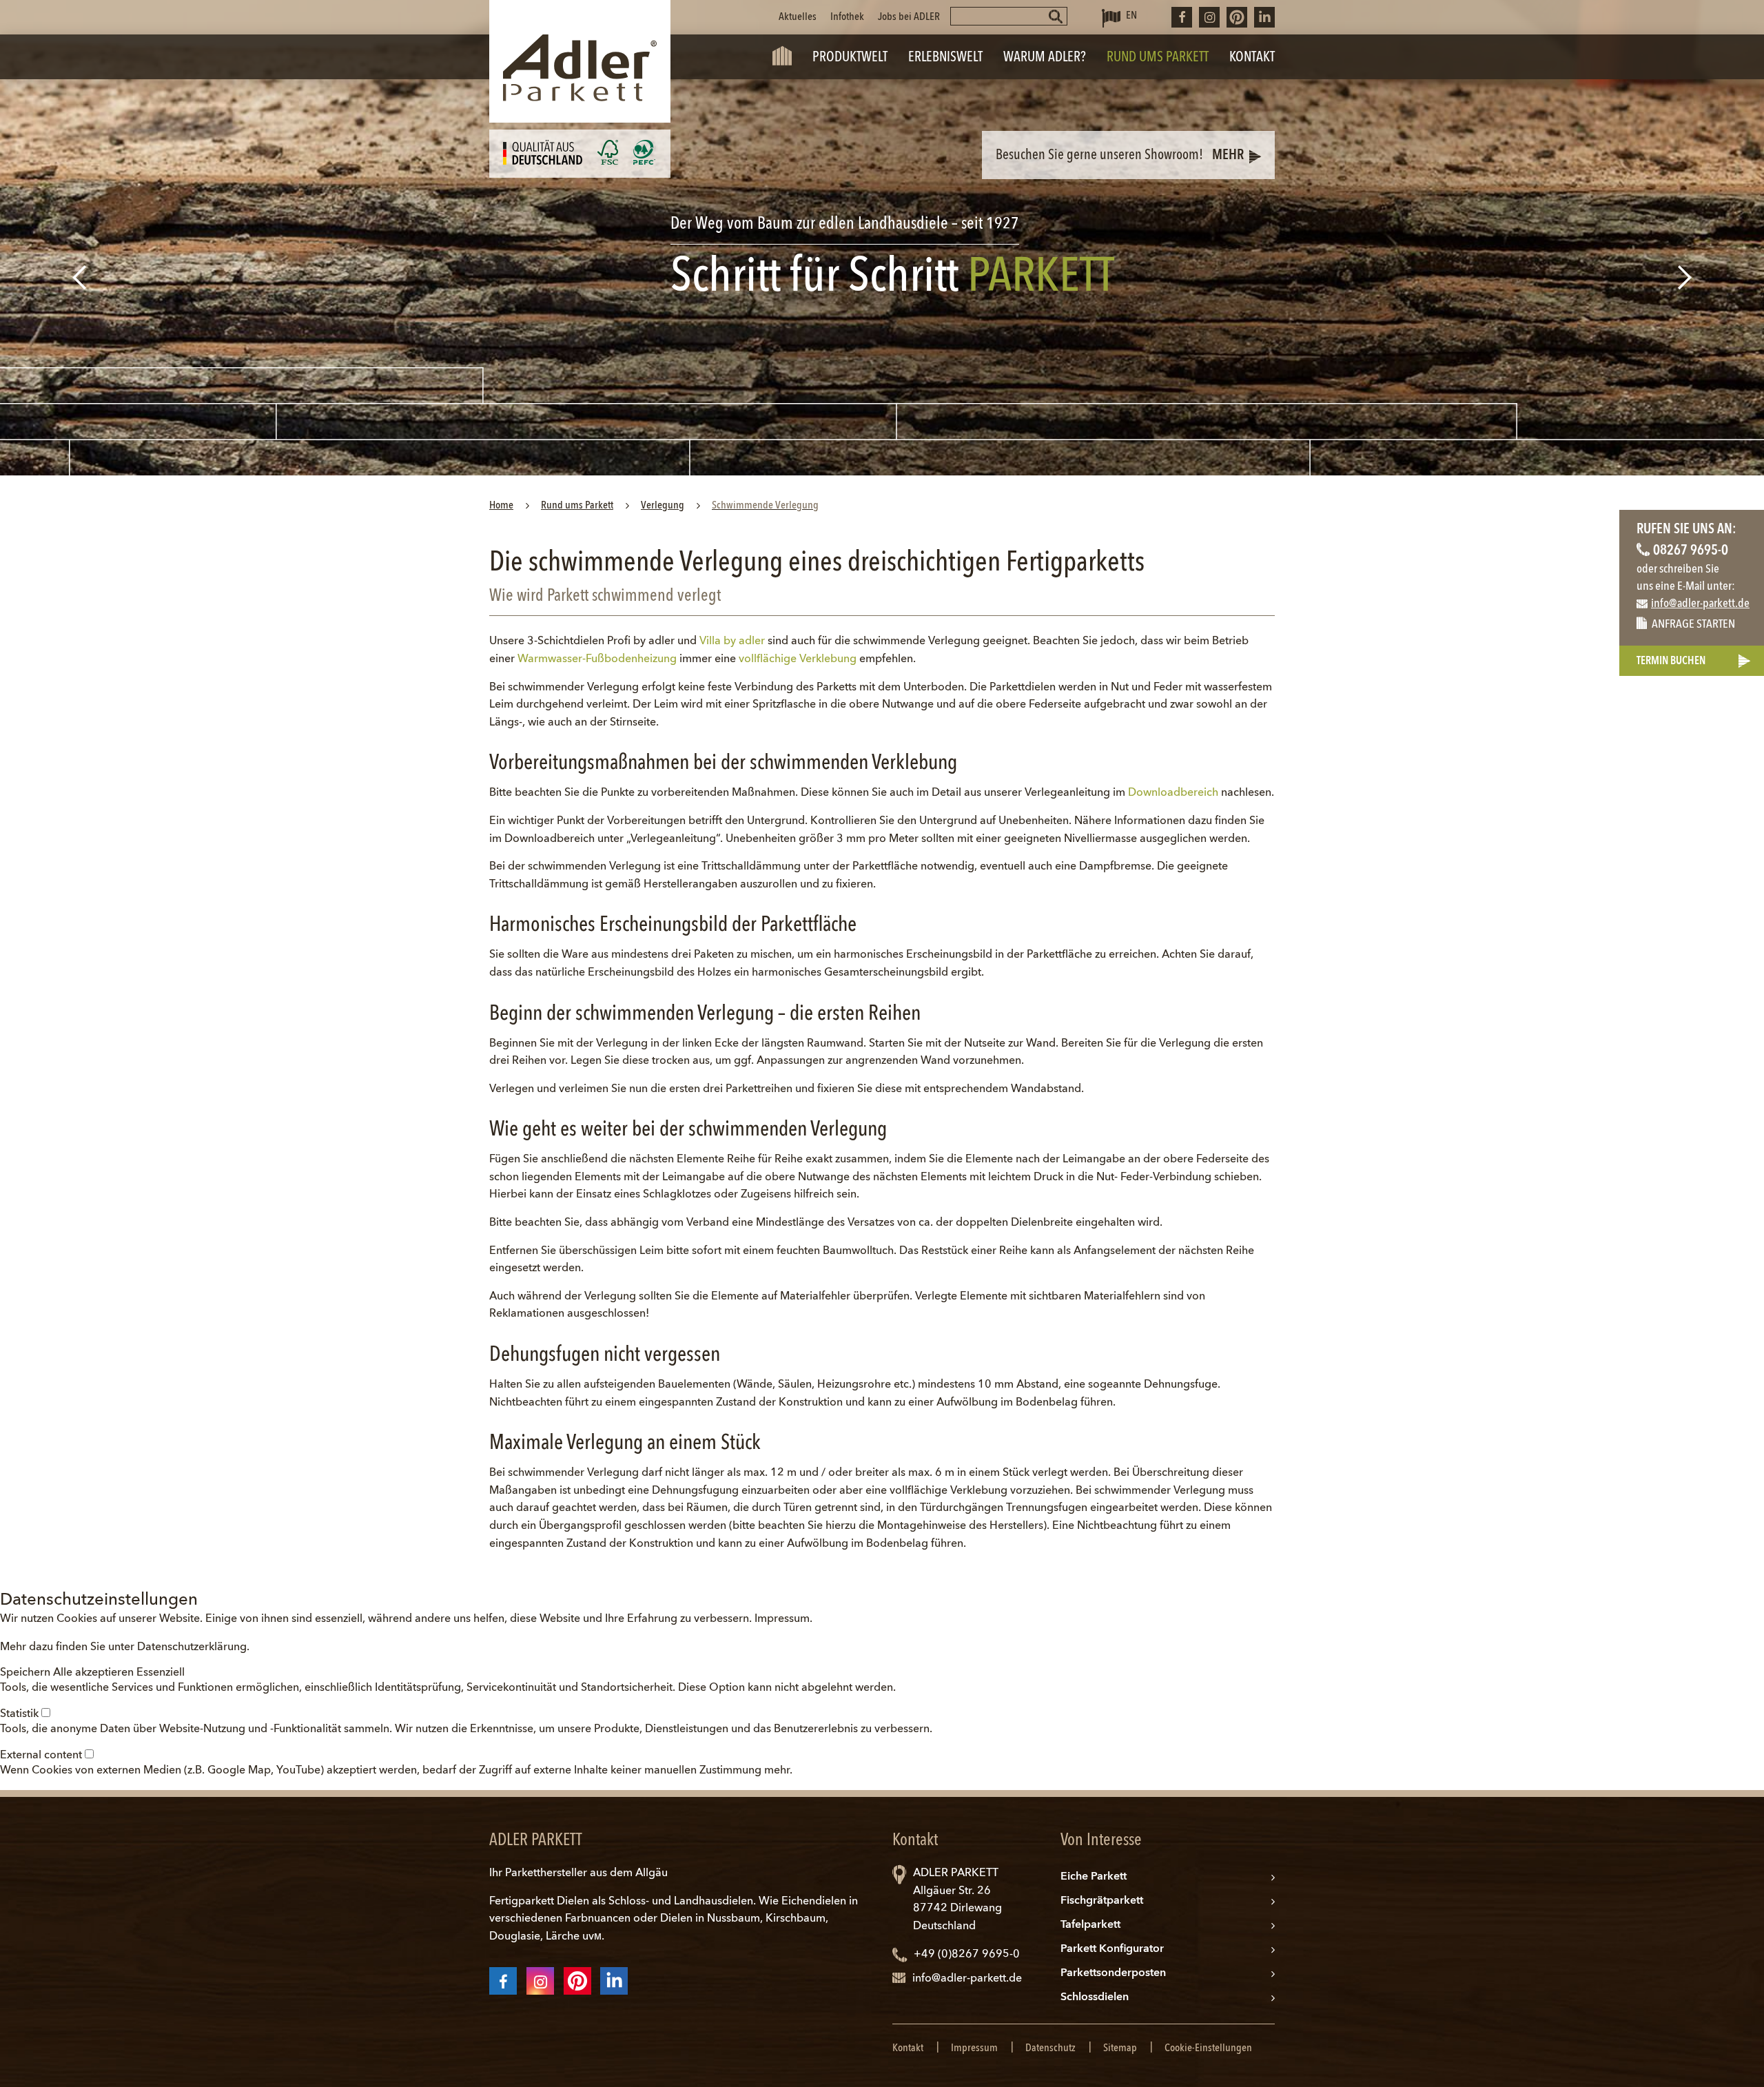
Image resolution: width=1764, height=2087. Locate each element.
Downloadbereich (1173, 793)
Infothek (847, 17)
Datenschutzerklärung (192, 1647)
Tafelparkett (1090, 1925)
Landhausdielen (714, 1902)
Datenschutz (1050, 2048)
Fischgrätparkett (1102, 1901)
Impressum (782, 1619)
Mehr (1228, 156)
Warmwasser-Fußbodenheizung (597, 659)
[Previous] (78, 277)
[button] (27, 1673)
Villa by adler (732, 641)
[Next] (1686, 277)
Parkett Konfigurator (1112, 1949)
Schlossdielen (1095, 1997)
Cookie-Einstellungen (1208, 2048)
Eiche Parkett (1094, 1877)
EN (1131, 16)
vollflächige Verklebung (798, 659)
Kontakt (908, 2048)
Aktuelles (798, 17)
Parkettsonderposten (1113, 1973)
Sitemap (1120, 2048)
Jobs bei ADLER (909, 17)
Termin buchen (1671, 661)
